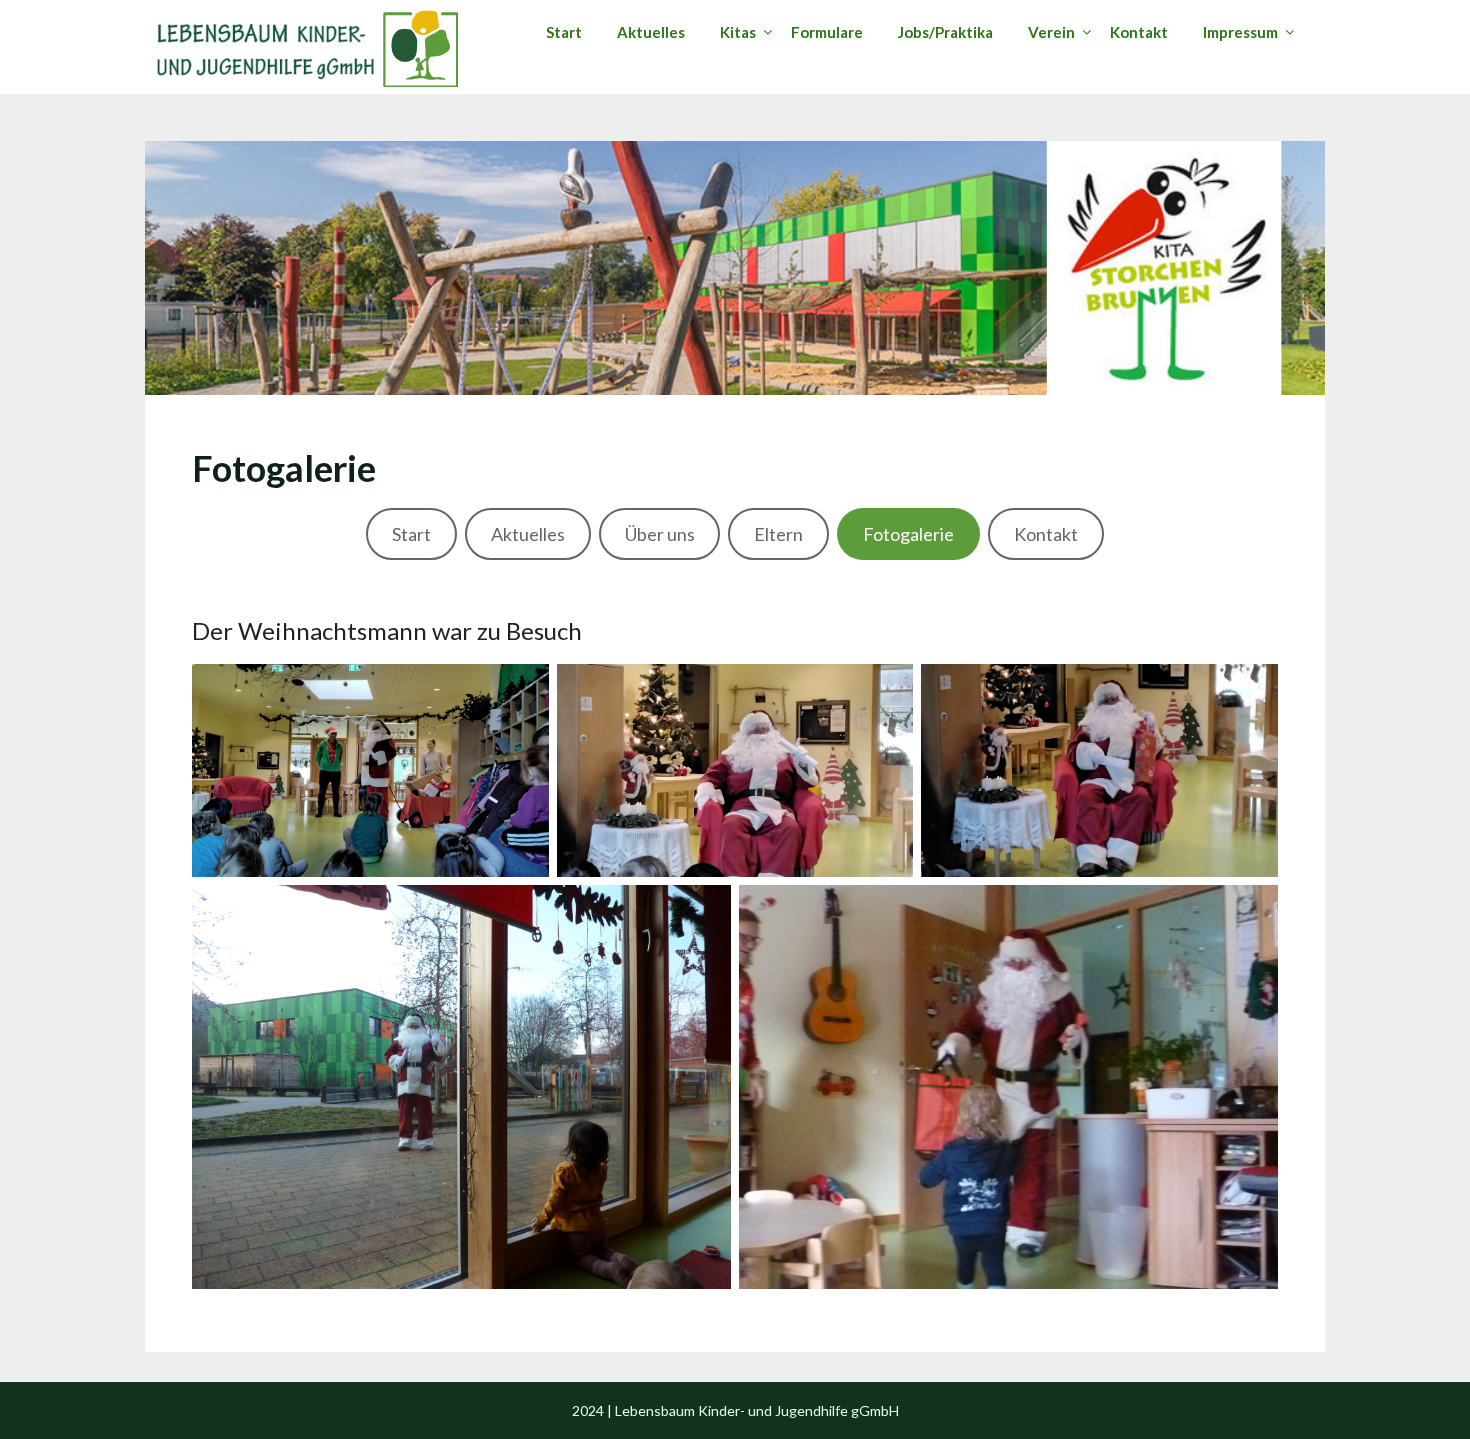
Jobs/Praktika (945, 32)
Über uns (660, 534)
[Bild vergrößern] (523, 690)
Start (564, 32)
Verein (1051, 32)
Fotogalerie (908, 534)
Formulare (827, 32)
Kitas (738, 32)
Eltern (778, 534)
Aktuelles (651, 32)
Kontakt (1139, 32)
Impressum (1240, 32)
